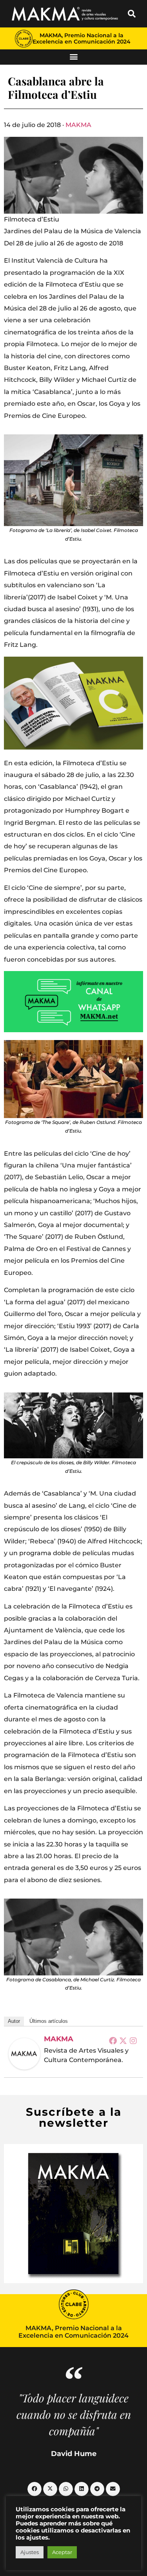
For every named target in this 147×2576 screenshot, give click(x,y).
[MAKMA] (24, 2054)
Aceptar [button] (62, 2552)
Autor (14, 2021)
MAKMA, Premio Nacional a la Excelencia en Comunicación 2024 (82, 38)
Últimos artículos (49, 2021)
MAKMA (78, 125)
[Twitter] (123, 2040)
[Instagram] (133, 2040)
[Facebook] (113, 2040)
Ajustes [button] (30, 2552)
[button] (132, 14)
